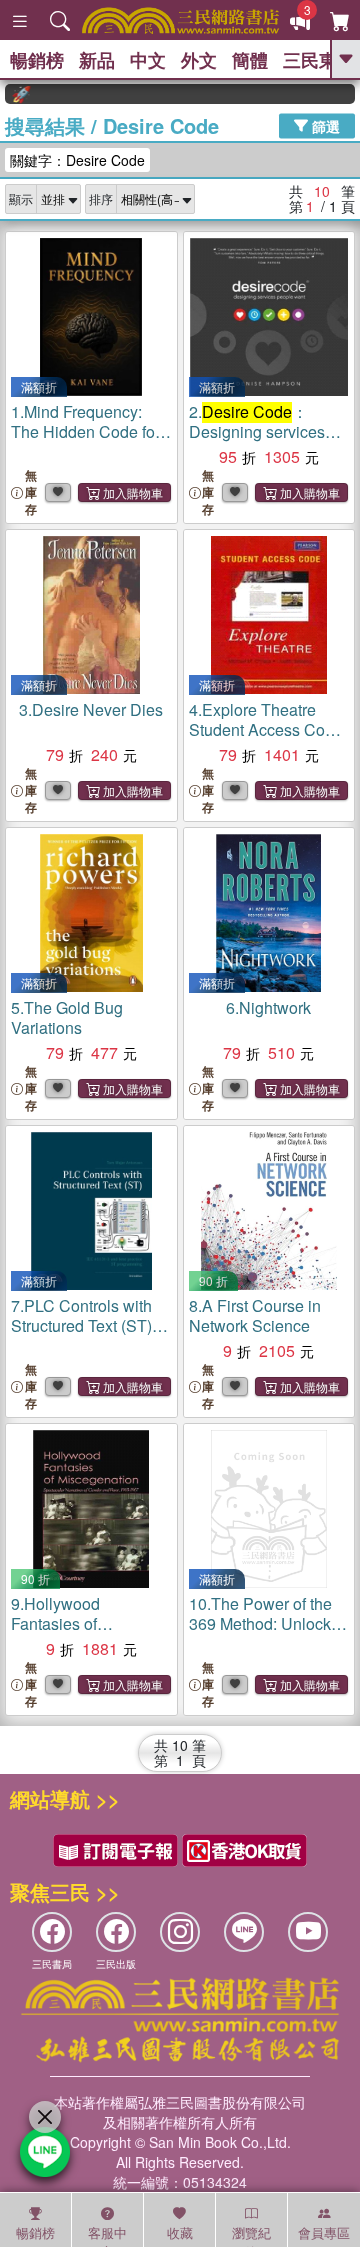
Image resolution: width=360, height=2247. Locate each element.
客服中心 (107, 2235)
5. (67, 1017)
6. (268, 1007)
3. (91, 709)
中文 (148, 60)
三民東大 (319, 60)
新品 (97, 60)
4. (266, 729)
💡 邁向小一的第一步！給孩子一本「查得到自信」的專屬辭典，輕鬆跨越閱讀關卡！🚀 (8, 94)
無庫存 (31, 492)
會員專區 (324, 2232)
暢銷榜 (37, 60)
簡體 (250, 60)
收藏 (180, 2232)
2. (257, 431)
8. (255, 1315)
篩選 (324, 125)
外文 (199, 60)
